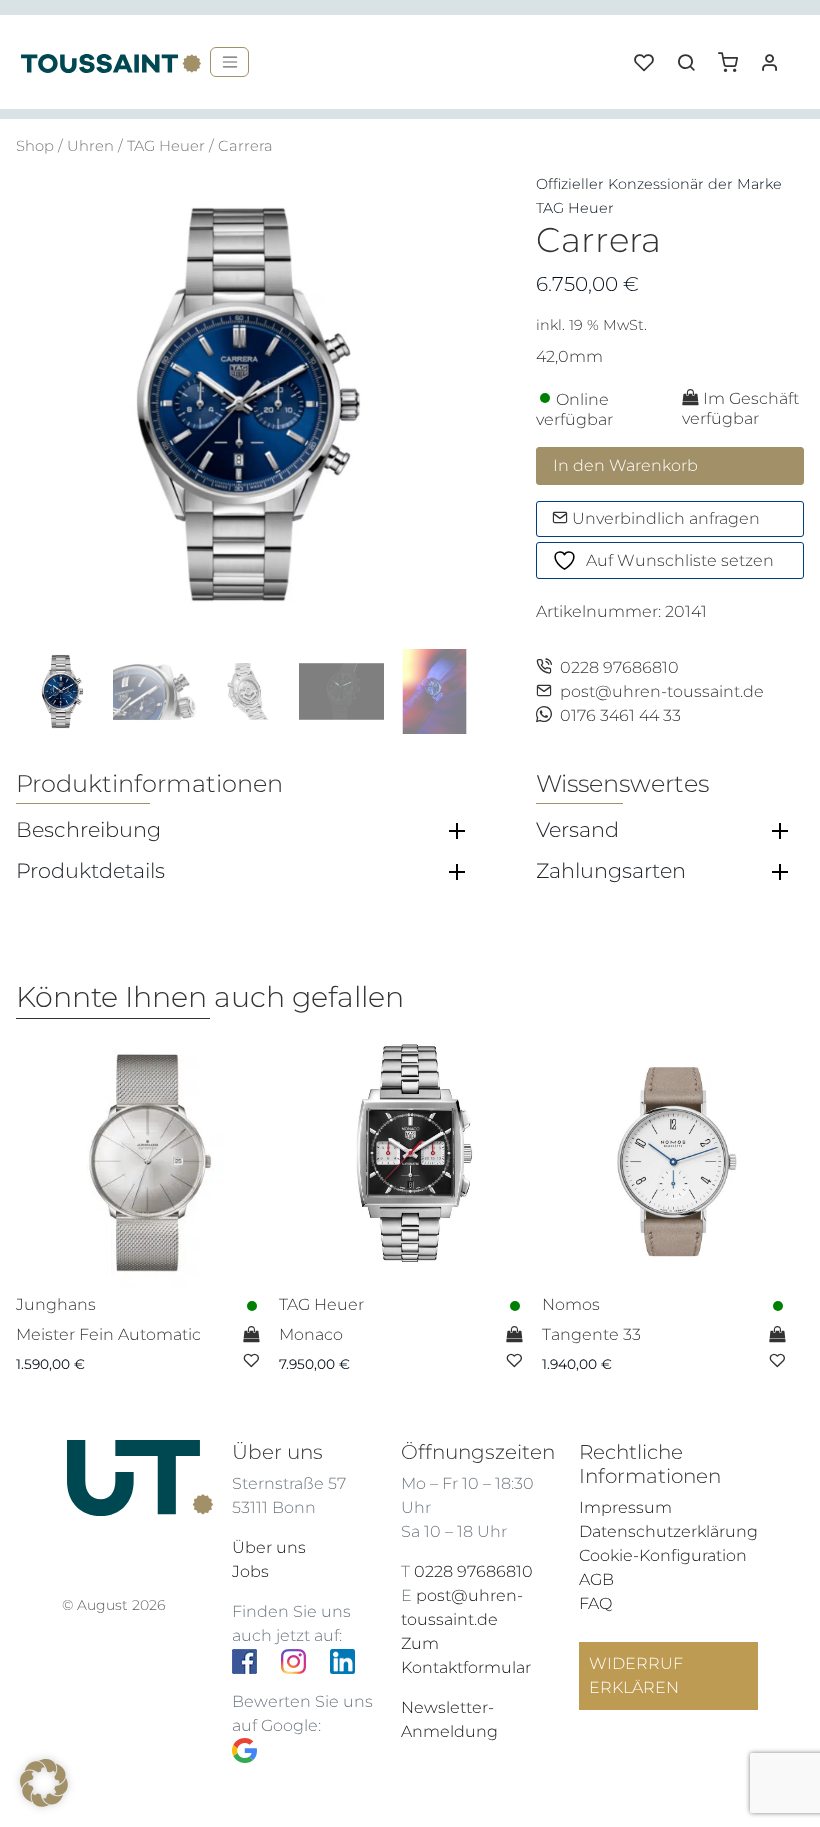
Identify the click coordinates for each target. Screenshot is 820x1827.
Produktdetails (90, 871)
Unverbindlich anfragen (664, 518)
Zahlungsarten (611, 871)
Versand (577, 830)
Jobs (250, 1571)
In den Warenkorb (625, 465)
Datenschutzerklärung (668, 1531)
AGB (596, 1579)
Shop (35, 146)
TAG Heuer (166, 146)
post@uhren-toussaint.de (662, 691)
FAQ (595, 1603)
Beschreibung (88, 830)
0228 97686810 (619, 667)
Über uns (269, 1547)
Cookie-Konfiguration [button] (663, 1555)
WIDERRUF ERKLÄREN (636, 1675)
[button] (735, 55)
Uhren (90, 146)
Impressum (625, 1507)
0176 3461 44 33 (620, 715)
